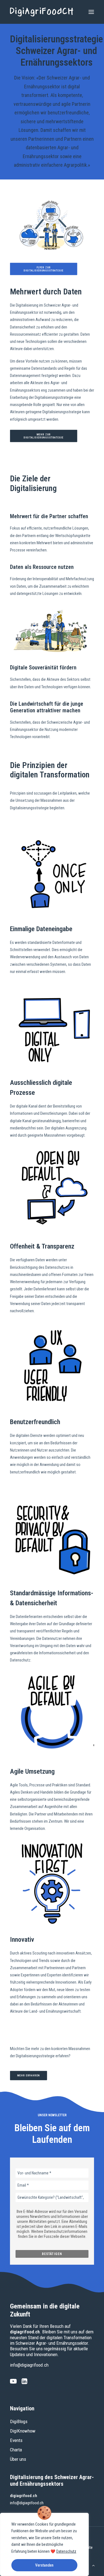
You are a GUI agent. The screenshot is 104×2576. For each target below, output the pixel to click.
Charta (16, 2450)
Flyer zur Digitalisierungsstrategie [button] (44, 269)
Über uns (18, 2459)
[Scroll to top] (93, 2565)
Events (16, 2440)
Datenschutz (66, 2551)
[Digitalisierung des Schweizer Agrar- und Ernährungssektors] (42, 12)
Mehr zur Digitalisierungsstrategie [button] (44, 436)
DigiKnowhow (23, 2431)
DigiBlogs (19, 2421)
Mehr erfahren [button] (29, 2076)
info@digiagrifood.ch (29, 2365)
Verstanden (44, 2565)
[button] (91, 12)
